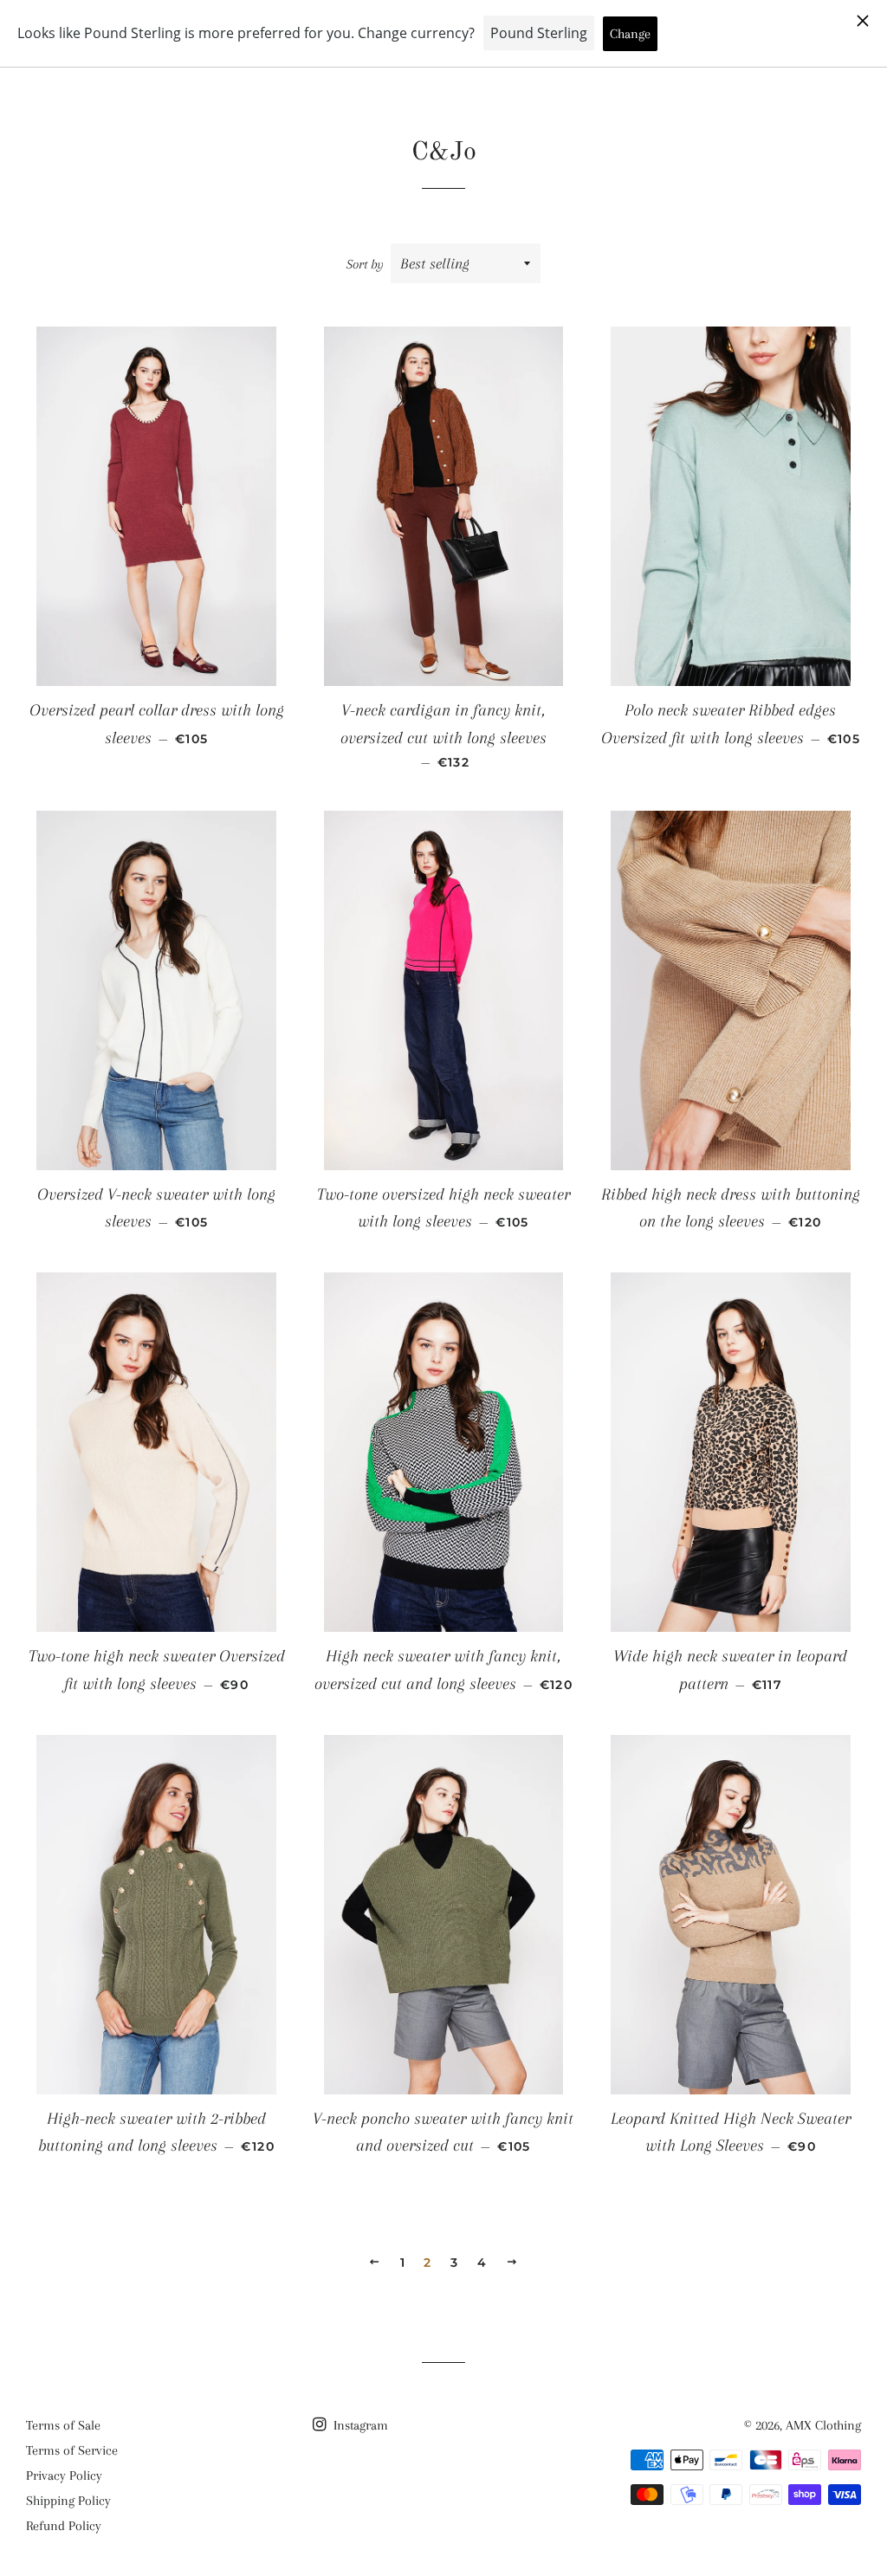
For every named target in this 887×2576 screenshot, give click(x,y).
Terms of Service (72, 2450)
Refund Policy (64, 2526)
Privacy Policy (64, 2476)
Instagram (359, 2425)
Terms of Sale (63, 2425)
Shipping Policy (68, 2501)
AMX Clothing (823, 2425)
